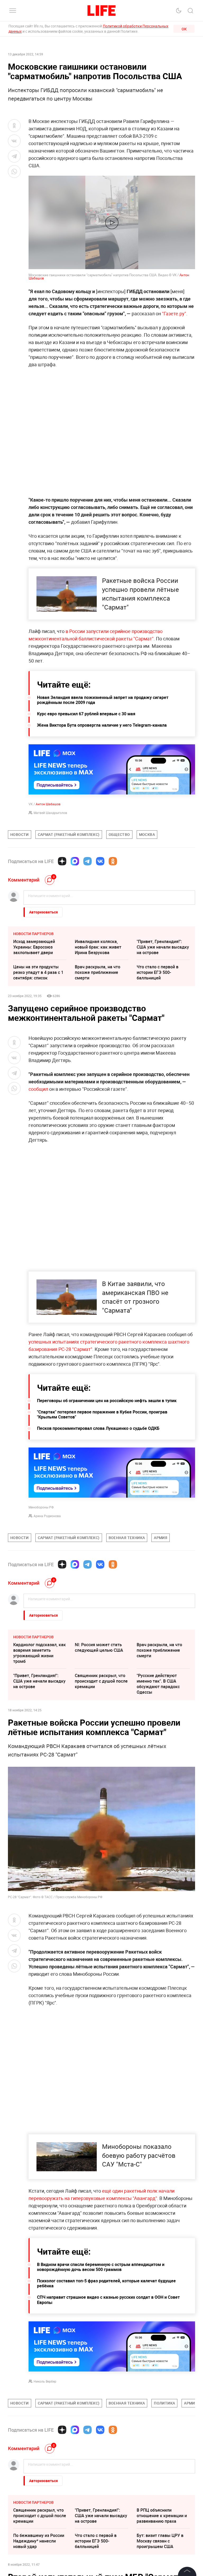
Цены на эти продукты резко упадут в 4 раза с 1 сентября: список (38, 972)
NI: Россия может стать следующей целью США (99, 1647)
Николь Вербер (45, 2381)
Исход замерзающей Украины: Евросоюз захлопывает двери (34, 947)
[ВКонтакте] (100, 861)
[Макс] (75, 861)
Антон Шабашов (48, 804)
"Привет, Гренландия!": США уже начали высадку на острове (163, 947)
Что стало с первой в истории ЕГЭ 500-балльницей (158, 972)
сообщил (39, 1089)
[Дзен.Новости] (62, 861)
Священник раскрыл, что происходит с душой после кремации (101, 1681)
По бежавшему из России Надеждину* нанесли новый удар (39, 2541)
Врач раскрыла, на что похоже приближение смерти (98, 972)
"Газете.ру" (174, 313)
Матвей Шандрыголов (50, 813)
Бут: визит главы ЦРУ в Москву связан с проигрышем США (160, 2541)
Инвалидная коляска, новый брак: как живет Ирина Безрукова (98, 947)
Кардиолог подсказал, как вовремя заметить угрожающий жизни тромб (40, 1653)
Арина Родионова (47, 1516)
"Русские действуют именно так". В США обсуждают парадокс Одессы (158, 1684)
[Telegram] (87, 861)
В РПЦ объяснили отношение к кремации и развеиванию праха (162, 2516)
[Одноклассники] (113, 861)
